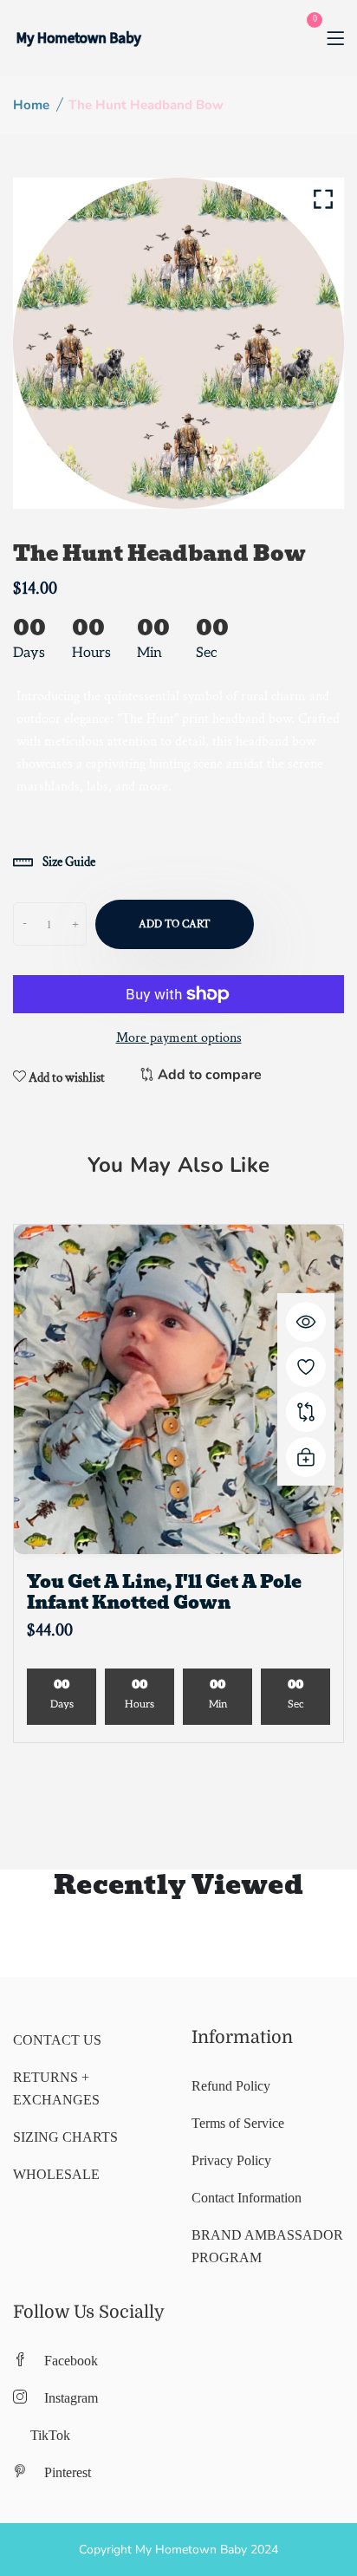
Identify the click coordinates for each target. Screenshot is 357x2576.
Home (31, 105)
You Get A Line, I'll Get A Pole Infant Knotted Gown (164, 1592)
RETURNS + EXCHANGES (56, 2088)
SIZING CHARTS (65, 2137)
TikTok (50, 2435)
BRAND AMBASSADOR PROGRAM (267, 2246)
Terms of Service (238, 2123)
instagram (71, 2398)
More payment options (179, 1038)
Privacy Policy (231, 2160)
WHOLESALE (56, 2174)
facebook (71, 2361)
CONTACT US (57, 2040)
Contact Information (247, 2198)
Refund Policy (231, 2086)
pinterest (68, 2472)
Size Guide (68, 862)
